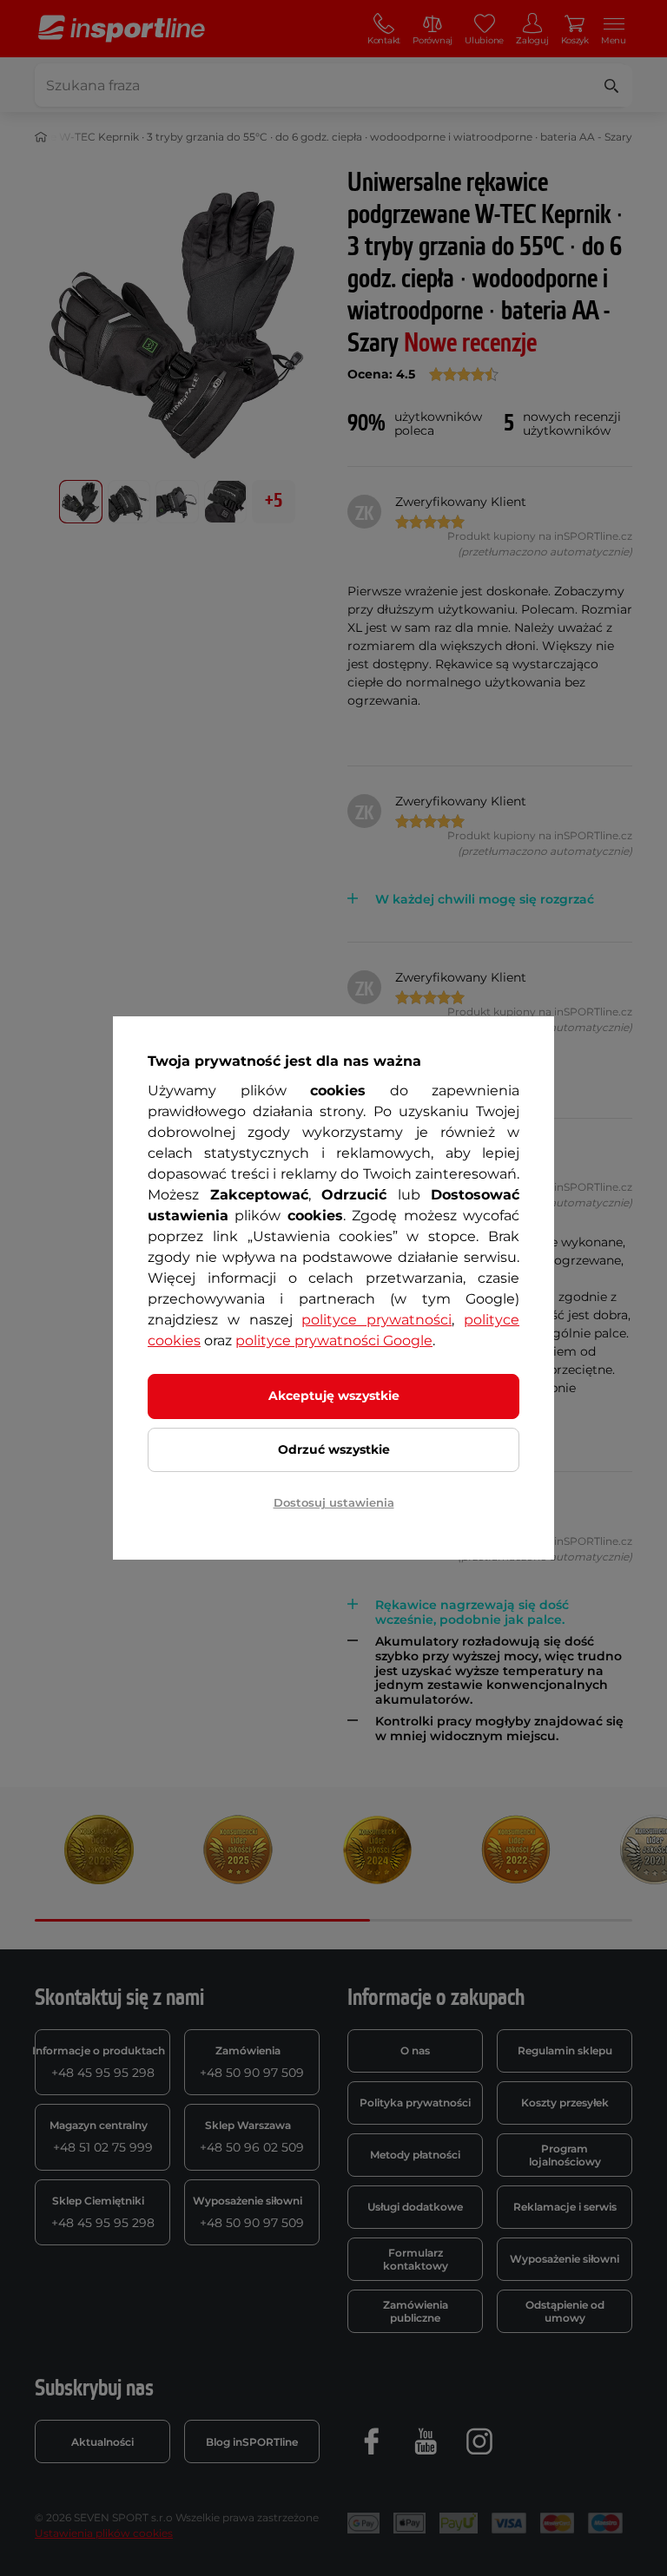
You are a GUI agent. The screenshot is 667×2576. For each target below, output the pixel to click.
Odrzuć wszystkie (334, 1449)
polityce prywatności (376, 1320)
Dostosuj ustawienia (334, 1502)
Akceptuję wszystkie (334, 1396)
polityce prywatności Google (334, 1341)
